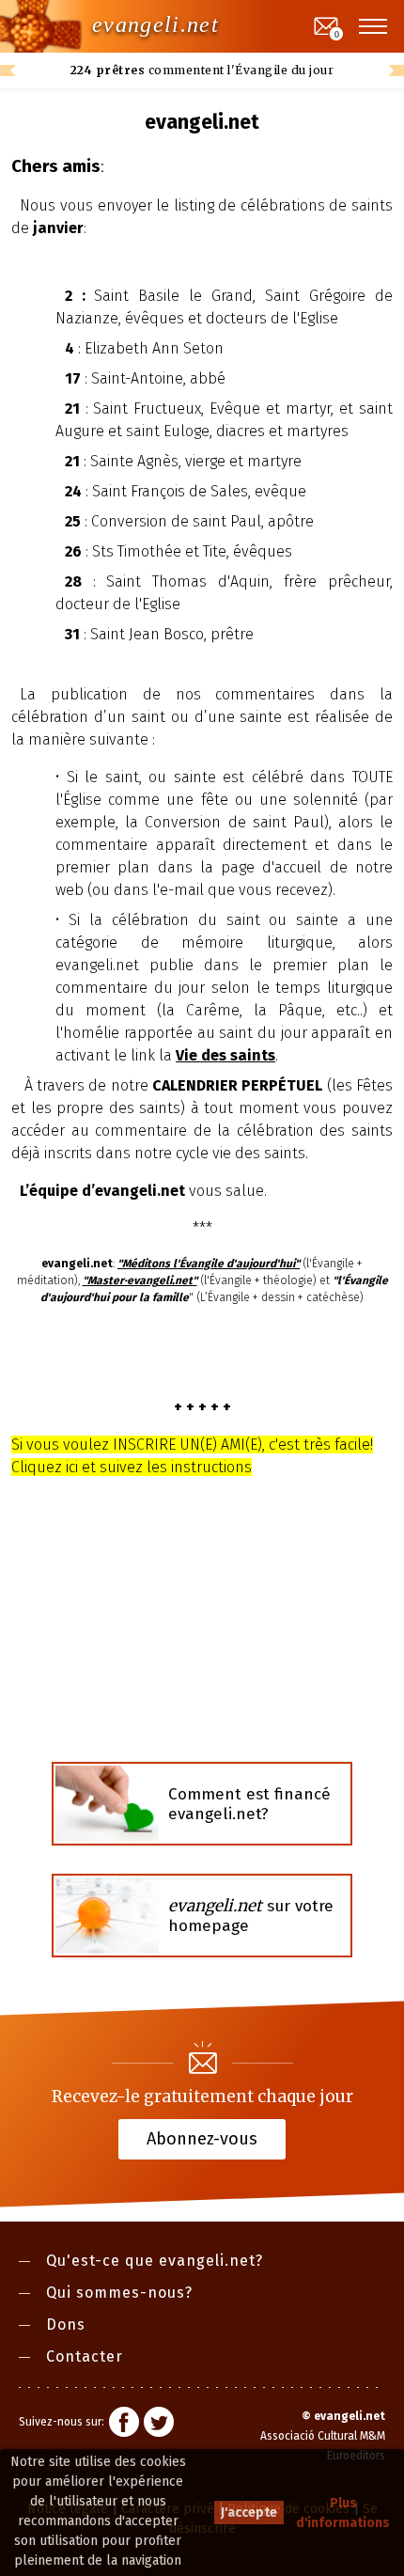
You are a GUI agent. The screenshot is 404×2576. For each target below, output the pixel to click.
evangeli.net (155, 24)
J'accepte (249, 2513)
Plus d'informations (343, 2513)
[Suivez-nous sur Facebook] (124, 2425)
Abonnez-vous (202, 2138)
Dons (66, 2325)
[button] (374, 26)
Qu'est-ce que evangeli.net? (155, 2261)
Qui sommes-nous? (119, 2293)
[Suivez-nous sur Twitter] (159, 2425)
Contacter (85, 2356)
